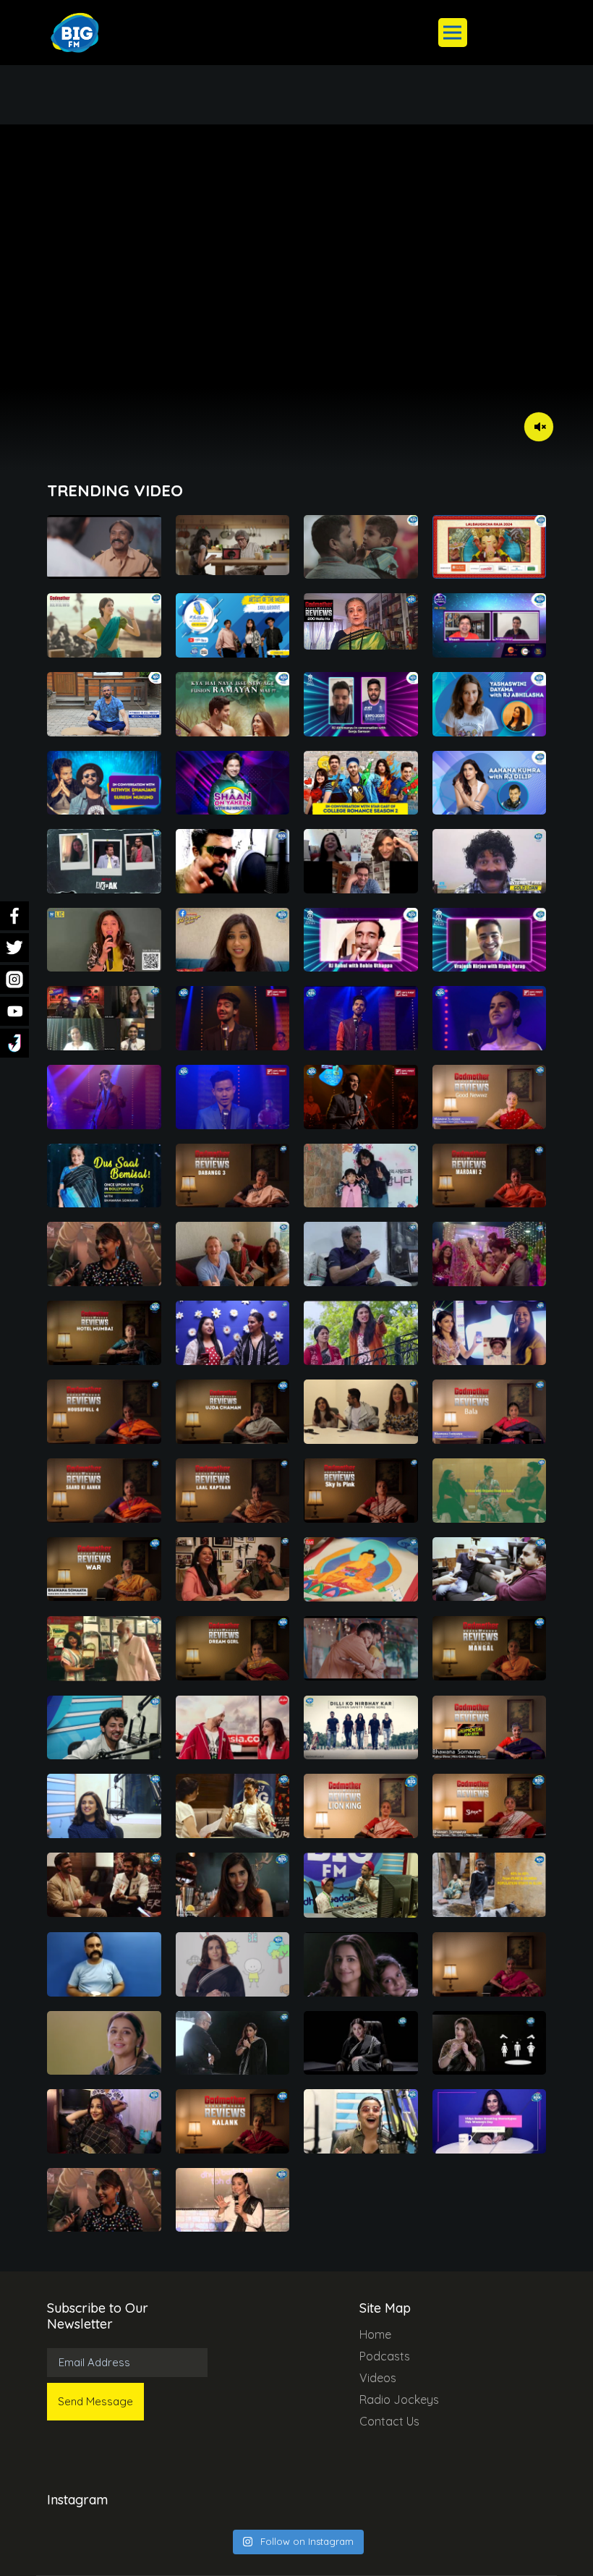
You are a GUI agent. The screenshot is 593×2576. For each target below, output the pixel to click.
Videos (378, 2378)
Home (375, 2334)
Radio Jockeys (399, 2399)
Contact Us (389, 2421)
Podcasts (385, 2356)
